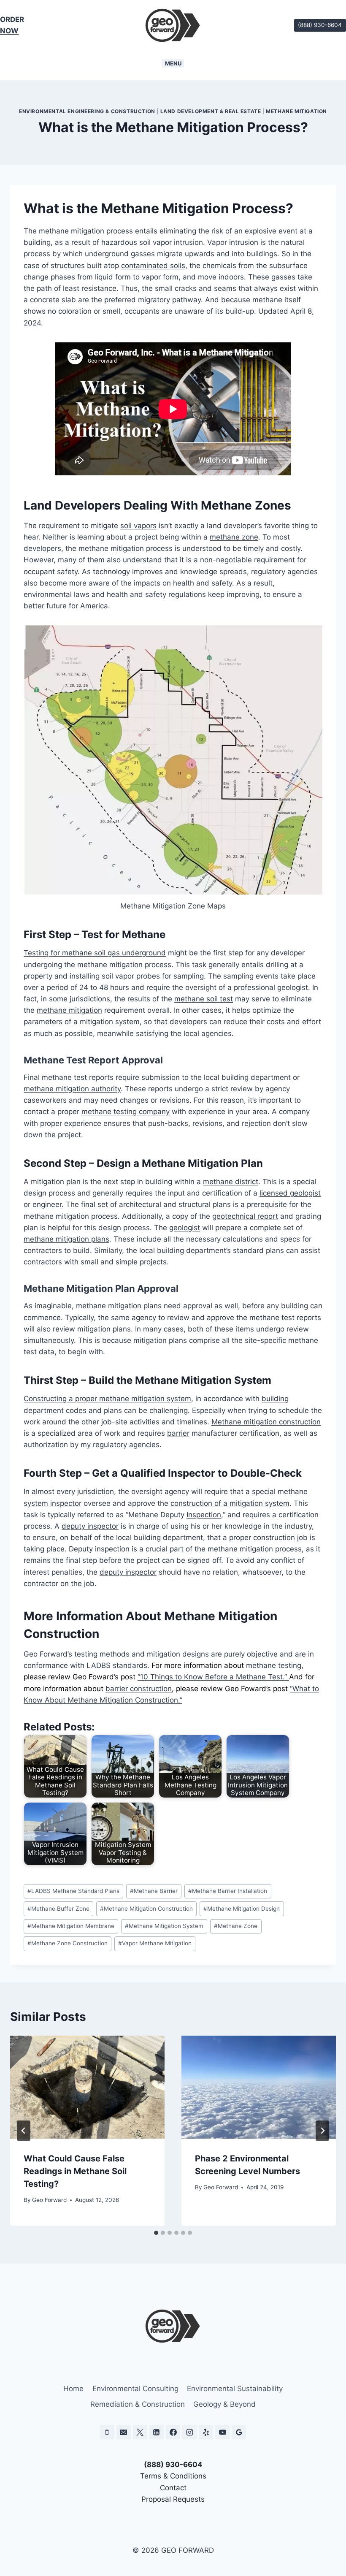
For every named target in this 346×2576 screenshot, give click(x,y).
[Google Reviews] (239, 2432)
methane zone (234, 537)
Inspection (204, 1515)
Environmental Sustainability (235, 2389)
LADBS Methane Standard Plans (73, 1891)
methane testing (274, 1665)
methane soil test (204, 999)
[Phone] (107, 2432)
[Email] (124, 2432)
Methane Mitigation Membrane (71, 1926)
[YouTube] (222, 2432)
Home (73, 2389)
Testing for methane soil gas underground (95, 953)
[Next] (322, 2131)
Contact (173, 2488)
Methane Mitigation (296, 111)
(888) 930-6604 (320, 25)
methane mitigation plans (66, 1239)
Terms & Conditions (173, 2476)
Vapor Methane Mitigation (155, 1943)
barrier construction (139, 1689)
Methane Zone (236, 1926)
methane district (231, 1182)
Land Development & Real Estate (211, 111)
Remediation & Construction (138, 2404)
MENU (173, 63)
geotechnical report (245, 1216)
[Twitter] (140, 2432)
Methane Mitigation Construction (146, 1909)
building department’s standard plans (220, 1250)
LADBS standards (117, 1665)
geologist (185, 1228)
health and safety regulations (156, 594)
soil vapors (138, 526)
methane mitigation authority (72, 1089)
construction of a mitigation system (230, 1503)
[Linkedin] (157, 2432)
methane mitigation (69, 1010)
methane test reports (78, 1077)
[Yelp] (206, 2432)
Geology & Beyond (224, 2404)
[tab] (156, 2233)
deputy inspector (90, 1526)
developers (42, 548)
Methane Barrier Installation (228, 1891)
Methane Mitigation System (164, 1926)
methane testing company (126, 1112)
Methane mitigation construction (266, 1422)
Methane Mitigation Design (242, 1909)
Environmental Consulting (135, 2389)
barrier (178, 1433)
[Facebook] (173, 2432)
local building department (247, 1077)
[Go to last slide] (24, 2131)
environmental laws (57, 594)
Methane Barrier (154, 1891)
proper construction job (268, 1537)
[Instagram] (189, 2432)
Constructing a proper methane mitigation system (107, 1399)
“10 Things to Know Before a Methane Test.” (213, 1677)
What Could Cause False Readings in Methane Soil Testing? (75, 2171)
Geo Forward (49, 2200)
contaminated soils (153, 266)
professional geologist (271, 987)
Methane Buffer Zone (58, 1909)
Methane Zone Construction (68, 1943)
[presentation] (87, 2087)
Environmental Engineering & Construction (87, 111)
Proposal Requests (173, 2499)
